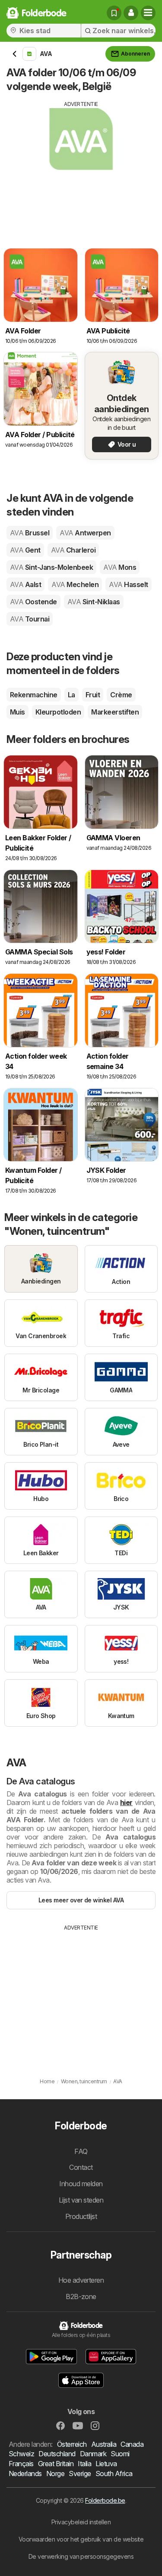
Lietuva (106, 2464)
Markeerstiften (115, 712)
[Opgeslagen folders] (114, 13)
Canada (132, 2444)
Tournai (30, 619)
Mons (120, 567)
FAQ (81, 2151)
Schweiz (21, 2454)
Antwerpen (85, 533)
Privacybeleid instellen (81, 2522)
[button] (131, 13)
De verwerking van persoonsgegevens (81, 2556)
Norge (55, 2473)
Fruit (93, 695)
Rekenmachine (34, 695)
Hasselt (128, 584)
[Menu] (148, 13)
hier (126, 1802)
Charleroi (73, 550)
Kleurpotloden (58, 712)
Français (21, 2464)
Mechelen (75, 584)
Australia (104, 2444)
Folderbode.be (105, 2500)
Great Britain (56, 2464)
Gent (25, 550)
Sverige (80, 2473)
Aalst (25, 584)
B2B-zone (81, 2296)
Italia (84, 2464)
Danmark (93, 2454)
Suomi (120, 2454)
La (71, 695)
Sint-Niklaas (94, 602)
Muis (17, 712)
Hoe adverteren (81, 2280)
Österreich (72, 2444)
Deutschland (57, 2454)
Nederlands (25, 2473)
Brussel (30, 533)
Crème (121, 695)
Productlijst (81, 2216)
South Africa (114, 2473)
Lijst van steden (81, 2200)
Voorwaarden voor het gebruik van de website (81, 2539)
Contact (81, 2167)
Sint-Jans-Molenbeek (51, 567)
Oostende (33, 602)
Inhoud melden (81, 2184)
